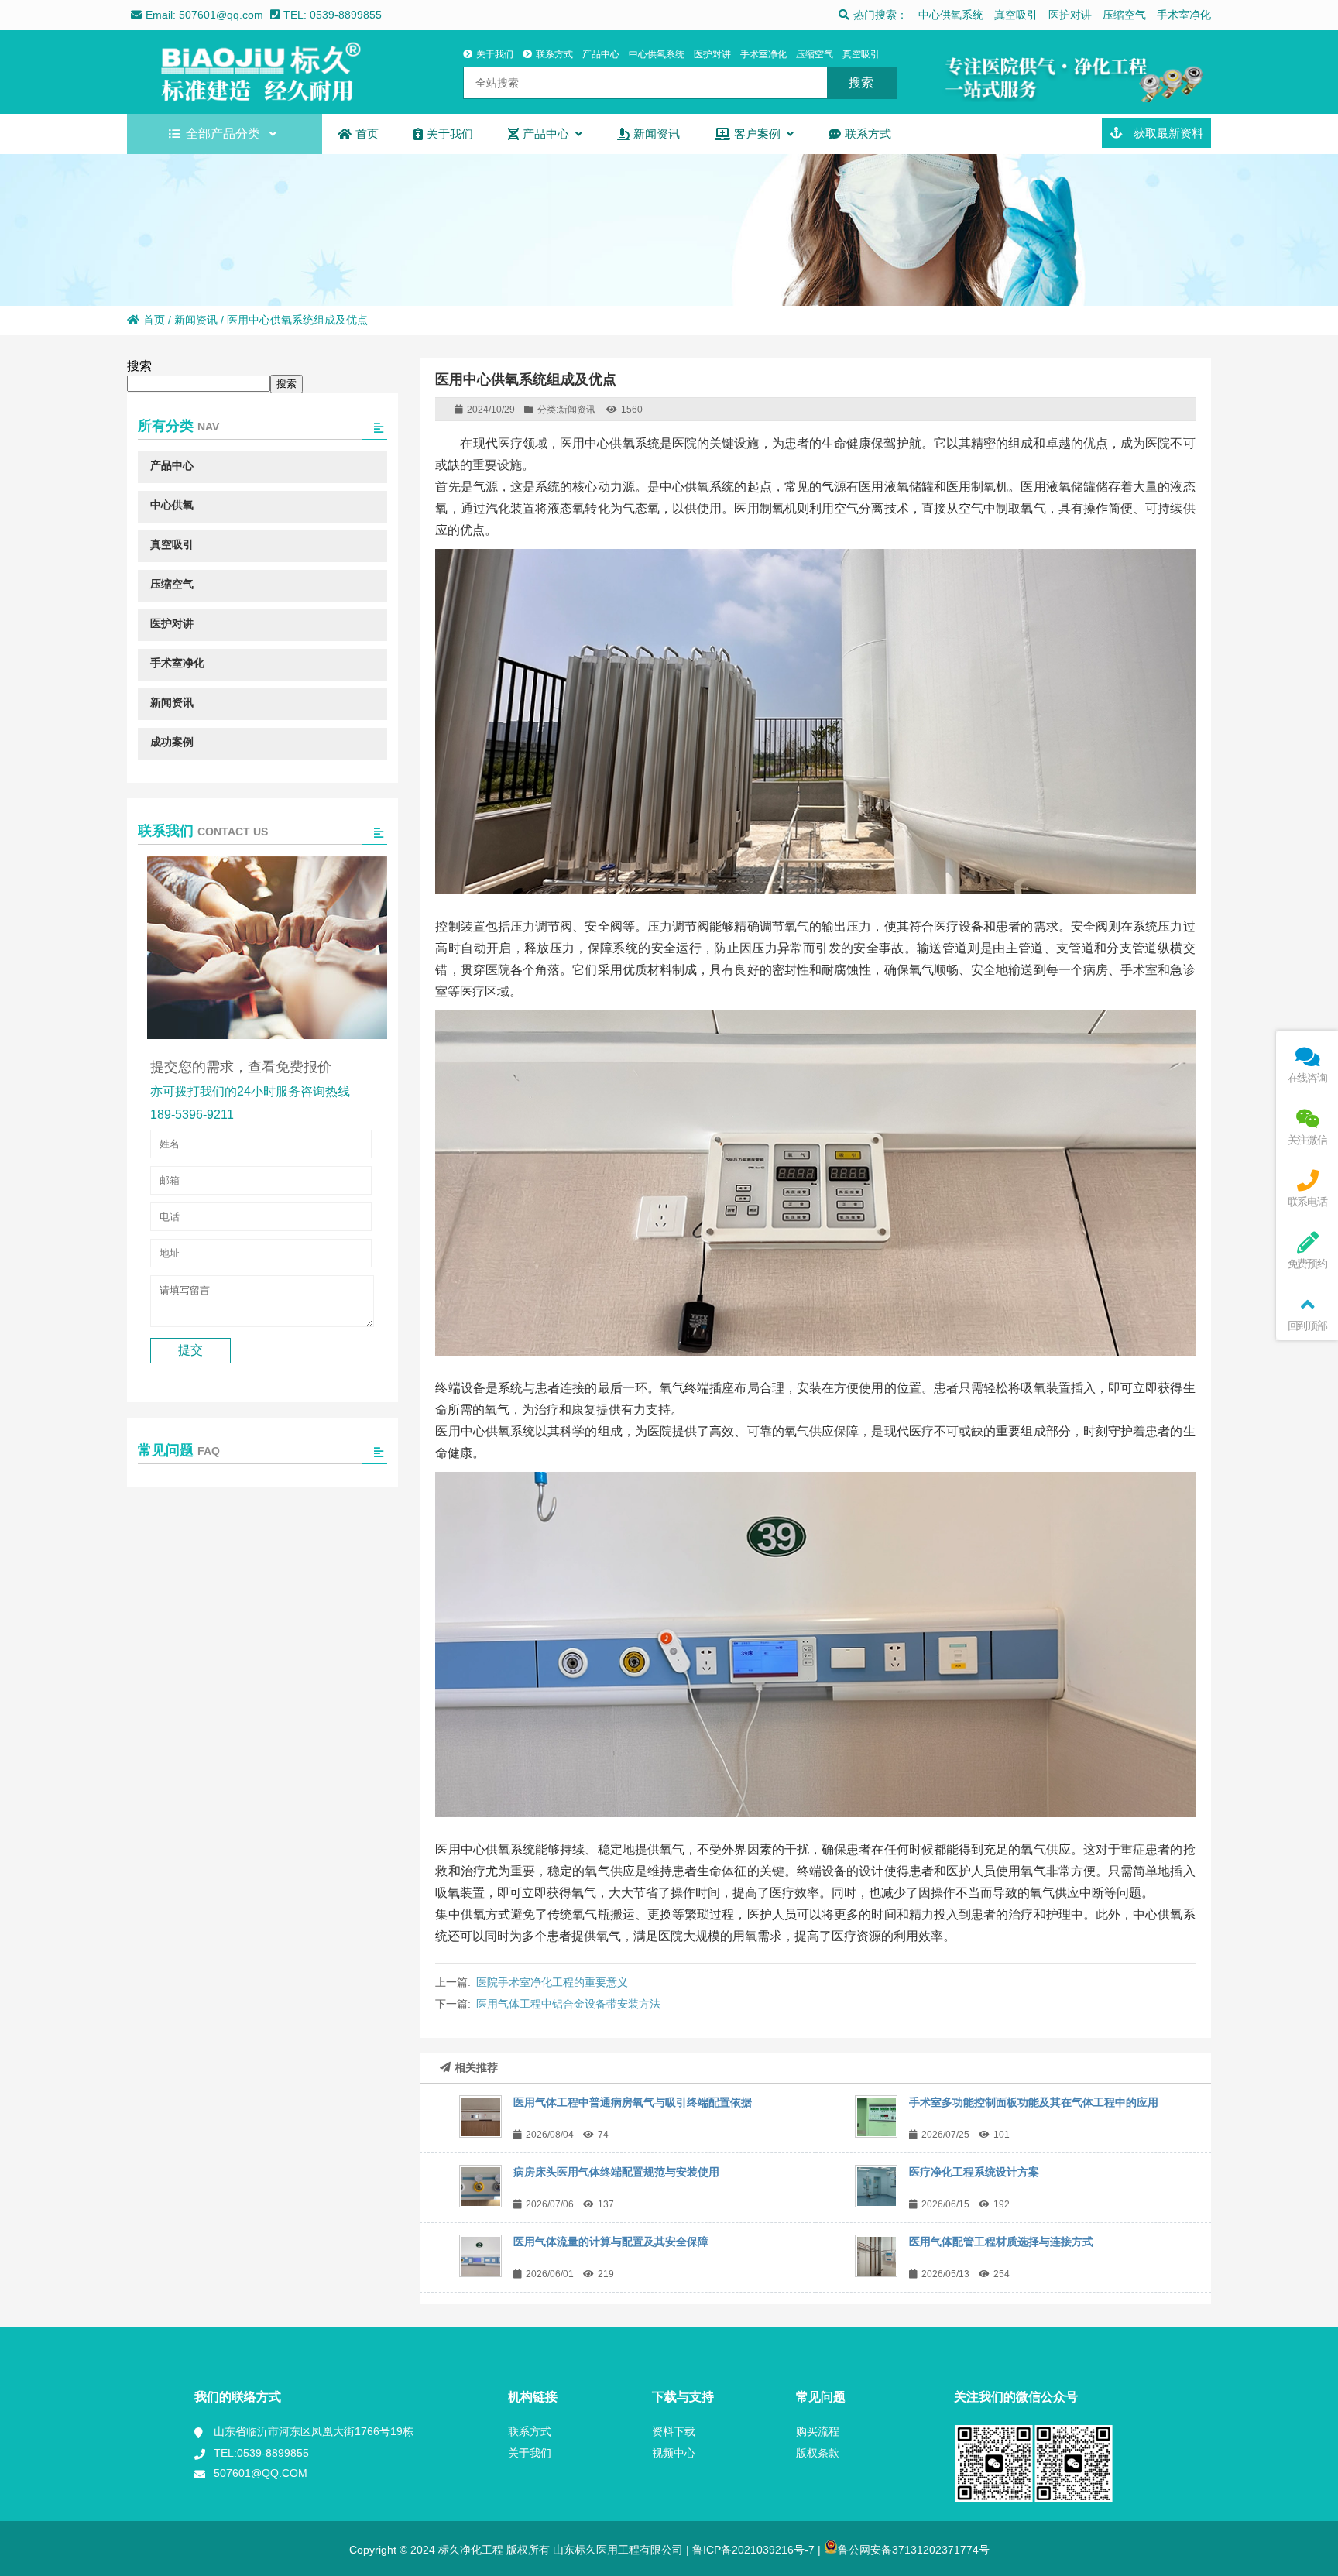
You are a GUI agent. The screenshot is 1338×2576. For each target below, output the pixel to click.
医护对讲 (1070, 15)
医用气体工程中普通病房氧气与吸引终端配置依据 (633, 2102)
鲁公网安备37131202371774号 (914, 2550)
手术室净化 (1184, 15)
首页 (154, 320)
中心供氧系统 (951, 15)
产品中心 (601, 54)
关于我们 (495, 54)
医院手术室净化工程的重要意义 (552, 1982)
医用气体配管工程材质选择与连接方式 (1001, 2242)
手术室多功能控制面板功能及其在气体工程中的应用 (1034, 2102)
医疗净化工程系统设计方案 (974, 2172)
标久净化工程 (262, 72)
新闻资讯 (196, 320)
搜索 (139, 366)
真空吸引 (1016, 15)
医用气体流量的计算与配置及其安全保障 (611, 2242)
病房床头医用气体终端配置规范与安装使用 (616, 2172)
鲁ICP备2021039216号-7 (752, 2550)
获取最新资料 (1167, 133)
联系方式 (554, 54)
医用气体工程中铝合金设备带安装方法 (568, 2004)
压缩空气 (1124, 15)
